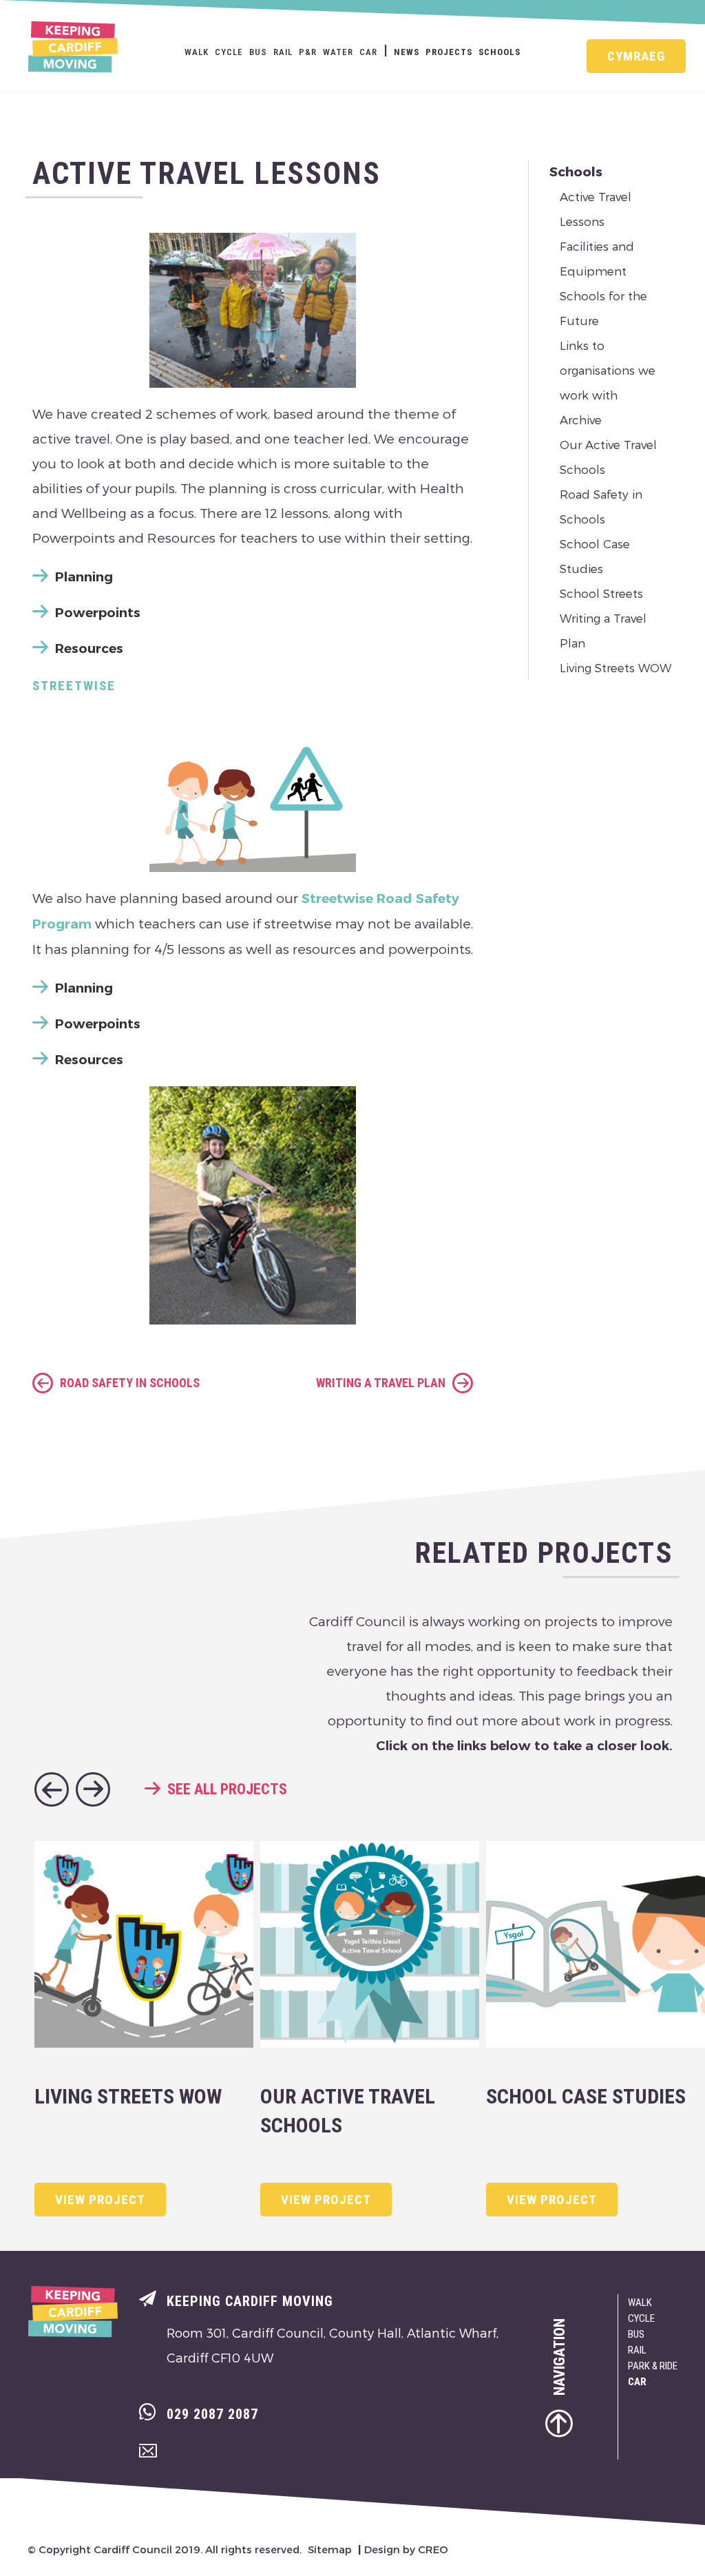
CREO (433, 2549)
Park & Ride (653, 2366)
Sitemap (330, 2549)
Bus (258, 52)
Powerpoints (98, 613)
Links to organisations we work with (608, 370)
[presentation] (52, 1789)
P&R (308, 52)
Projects (449, 52)
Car (368, 52)
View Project (100, 2200)
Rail (283, 52)
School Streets (601, 593)
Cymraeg (636, 56)
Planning (84, 577)
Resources (89, 648)
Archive (581, 419)
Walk (197, 52)
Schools (499, 52)
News (407, 52)
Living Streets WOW (615, 667)
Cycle (229, 52)
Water (338, 52)
